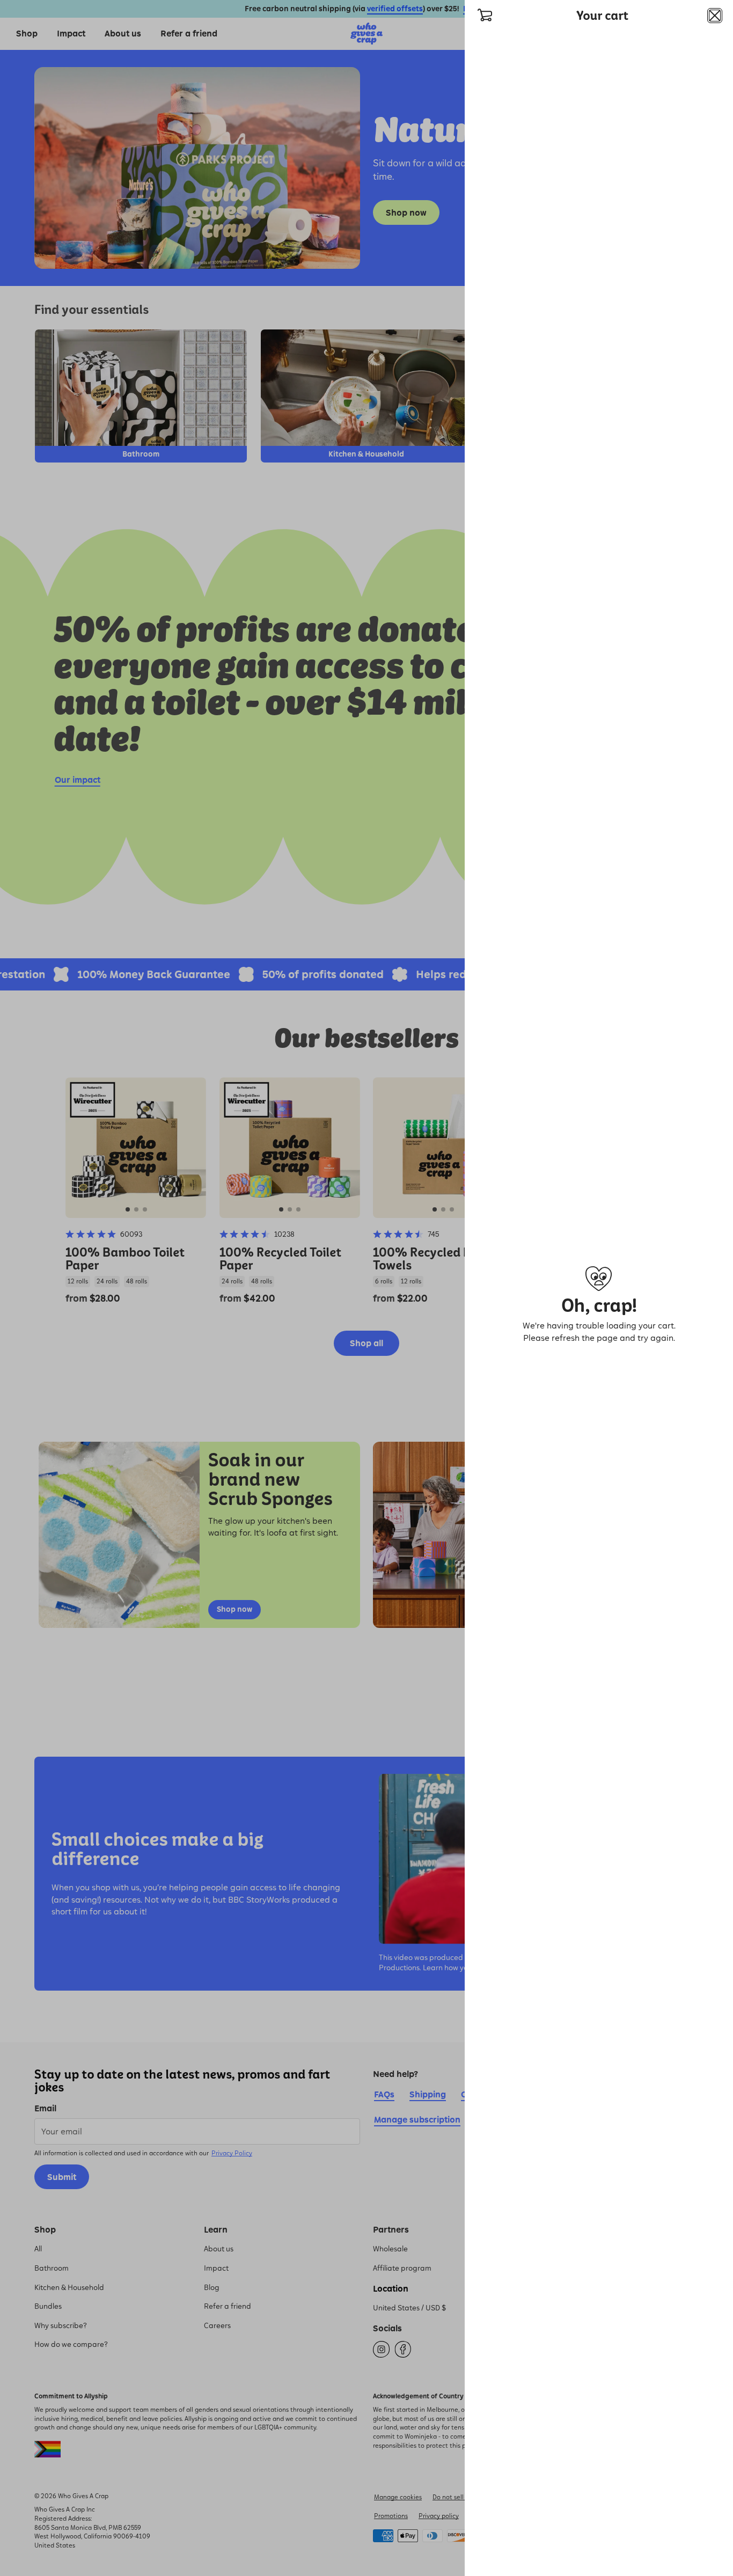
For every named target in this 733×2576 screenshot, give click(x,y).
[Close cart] (715, 16)
